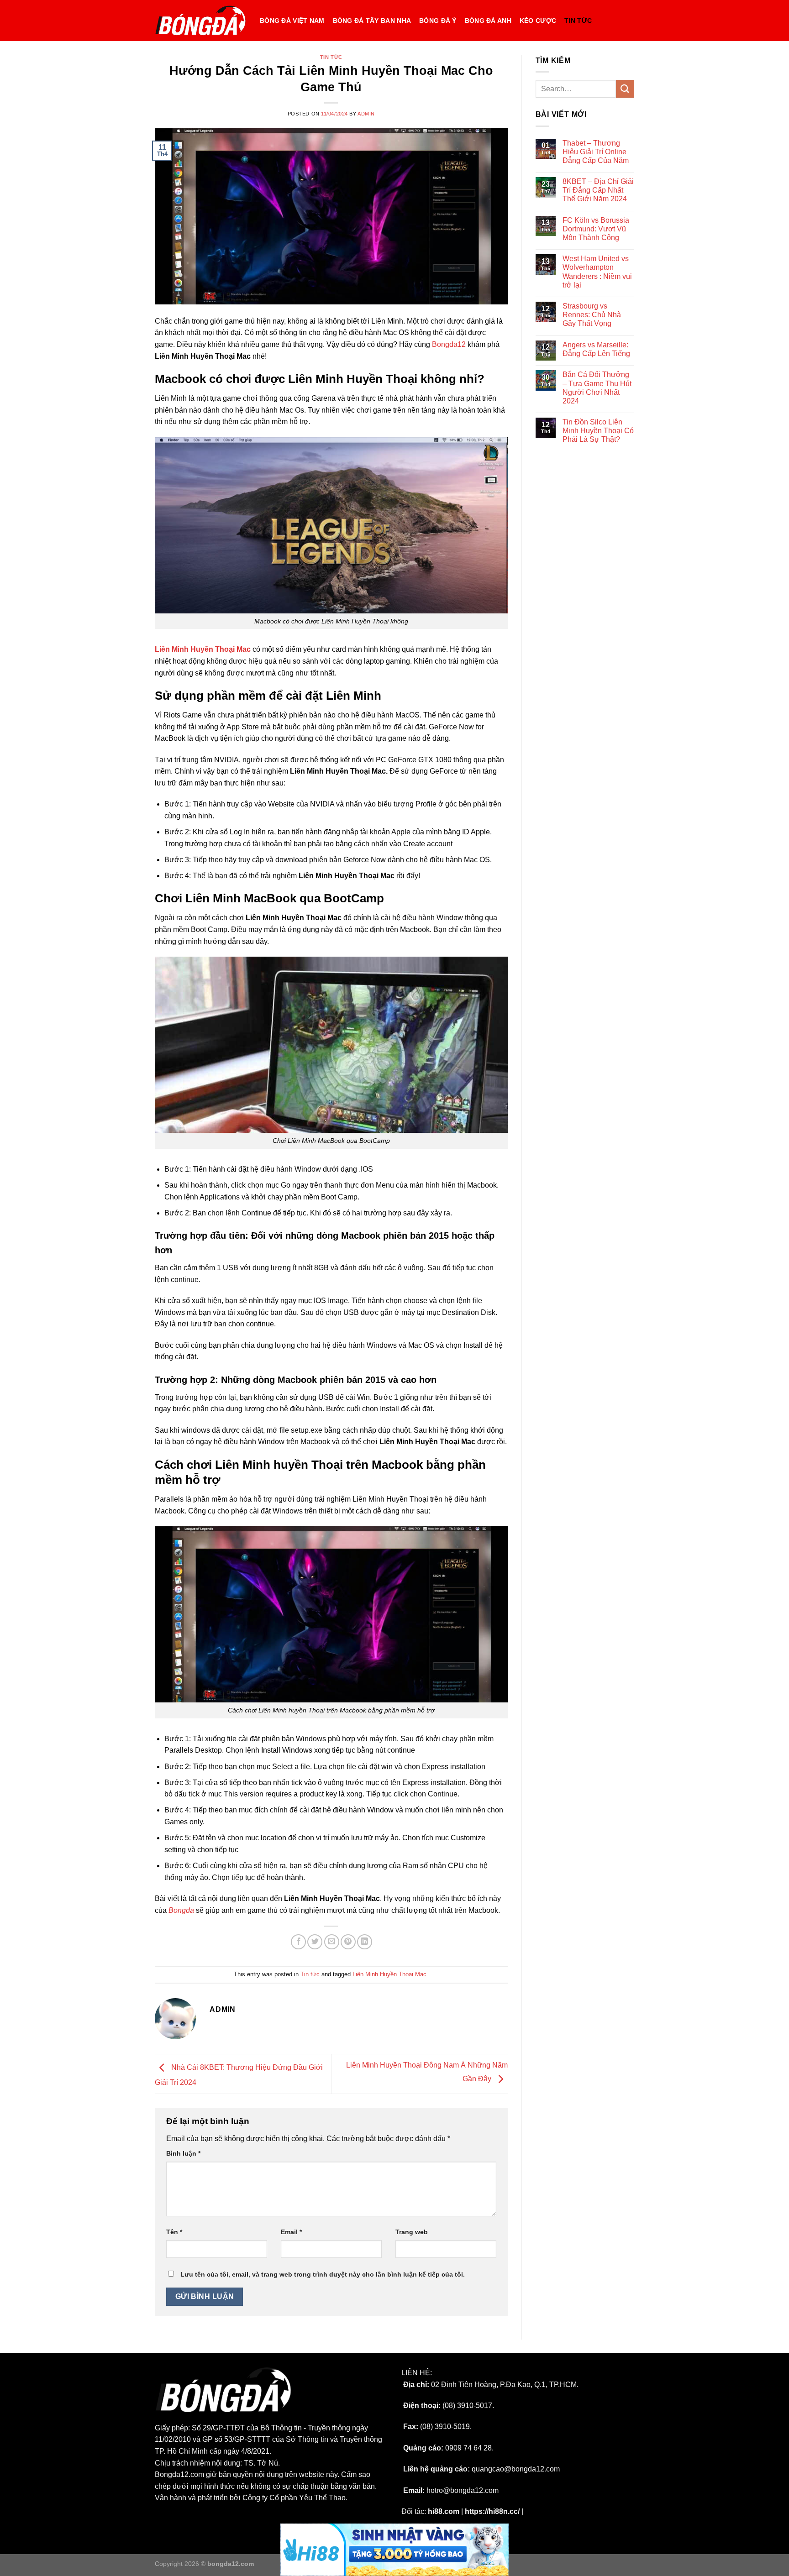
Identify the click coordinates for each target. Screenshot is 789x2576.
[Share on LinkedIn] (365, 1942)
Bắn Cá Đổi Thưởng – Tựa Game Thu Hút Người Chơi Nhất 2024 (597, 388)
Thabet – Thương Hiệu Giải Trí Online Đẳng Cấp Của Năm (596, 152)
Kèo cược (538, 21)
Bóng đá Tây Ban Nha (372, 21)
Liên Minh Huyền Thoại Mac (389, 1974)
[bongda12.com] (200, 21)
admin (366, 114)
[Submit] (625, 89)
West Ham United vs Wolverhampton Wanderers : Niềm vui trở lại (597, 272)
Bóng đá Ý (438, 21)
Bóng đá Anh (488, 21)
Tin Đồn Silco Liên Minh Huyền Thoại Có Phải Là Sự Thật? (598, 431)
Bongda (181, 1910)
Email (291, 2232)
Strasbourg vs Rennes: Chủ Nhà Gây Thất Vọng (592, 315)
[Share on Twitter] (315, 1942)
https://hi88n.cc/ (492, 2511)
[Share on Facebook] (298, 1942)
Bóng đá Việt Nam (292, 21)
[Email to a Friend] (332, 1942)
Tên (174, 2232)
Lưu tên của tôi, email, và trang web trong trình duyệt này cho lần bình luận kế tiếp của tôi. (323, 2274)
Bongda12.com (179, 2474)
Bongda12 (449, 344)
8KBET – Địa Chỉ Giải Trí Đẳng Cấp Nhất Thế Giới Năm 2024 (598, 190)
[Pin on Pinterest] (348, 1942)
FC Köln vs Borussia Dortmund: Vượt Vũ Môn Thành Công (596, 229)
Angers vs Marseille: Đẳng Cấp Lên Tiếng (596, 349)
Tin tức (578, 21)
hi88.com (444, 2511)
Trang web (412, 2232)
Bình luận (183, 2153)
